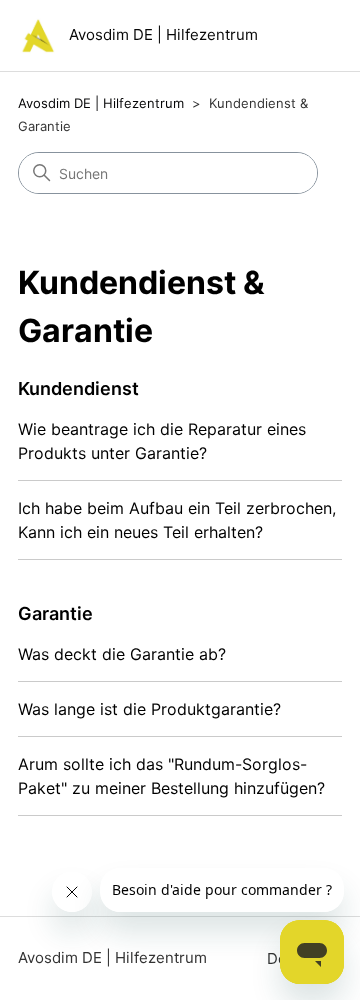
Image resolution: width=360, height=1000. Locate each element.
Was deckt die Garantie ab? (122, 654)
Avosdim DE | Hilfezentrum (101, 103)
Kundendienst (78, 388)
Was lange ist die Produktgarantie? (149, 709)
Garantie (55, 613)
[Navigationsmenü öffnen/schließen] (306, 40)
